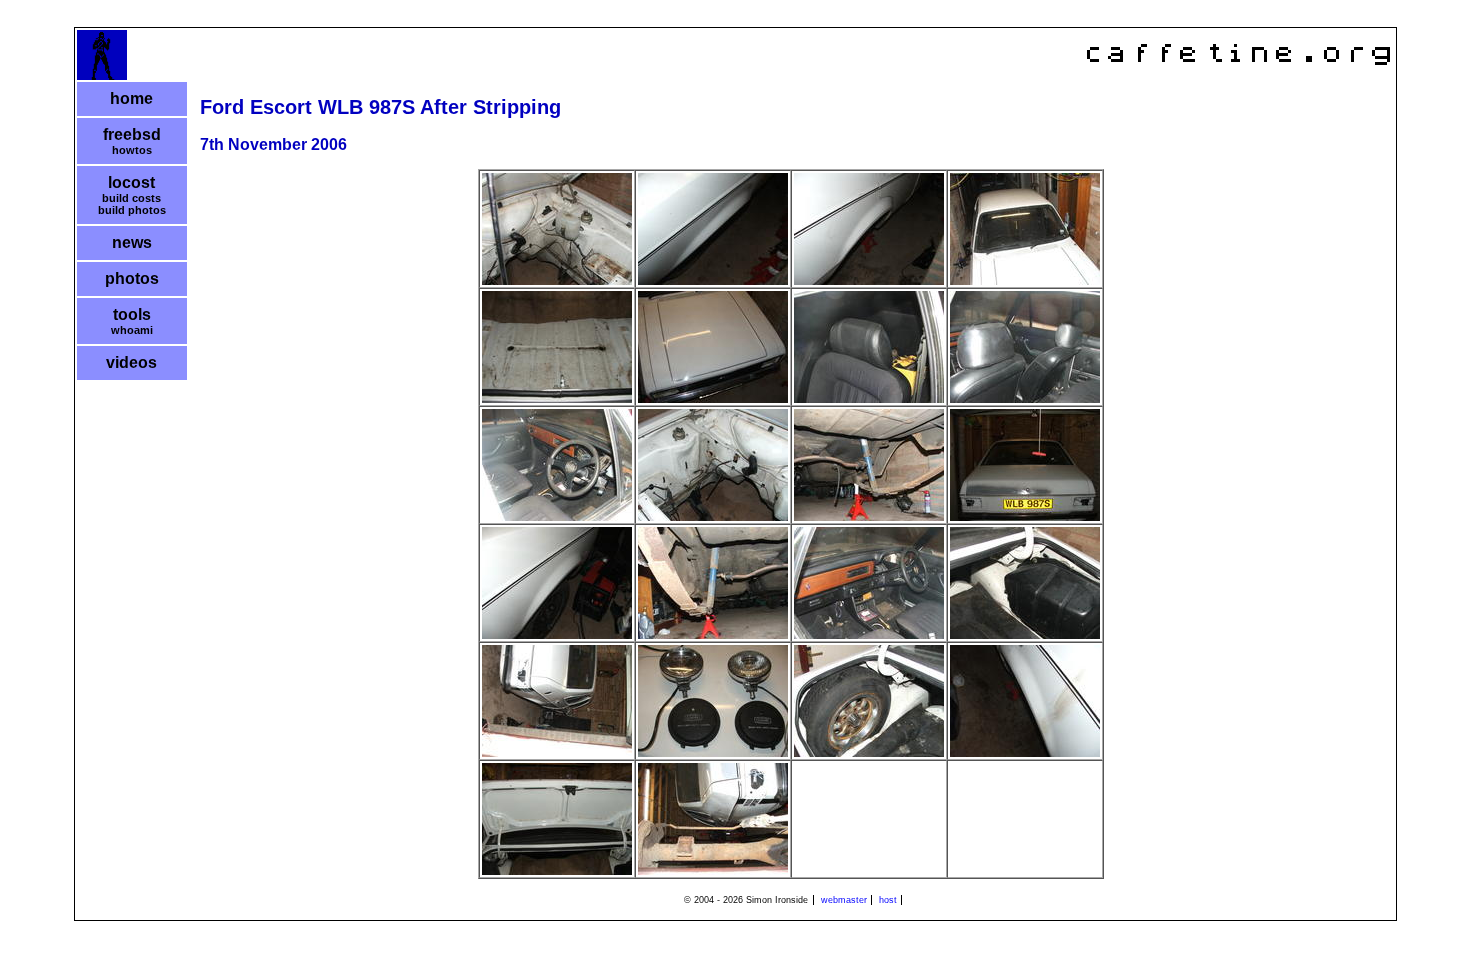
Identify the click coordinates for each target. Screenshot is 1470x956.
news (132, 242)
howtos (132, 150)
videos (131, 362)
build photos (132, 210)
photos (132, 278)
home (131, 98)
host (888, 900)
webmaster (844, 900)
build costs (131, 198)
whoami (132, 330)
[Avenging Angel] (102, 75)
